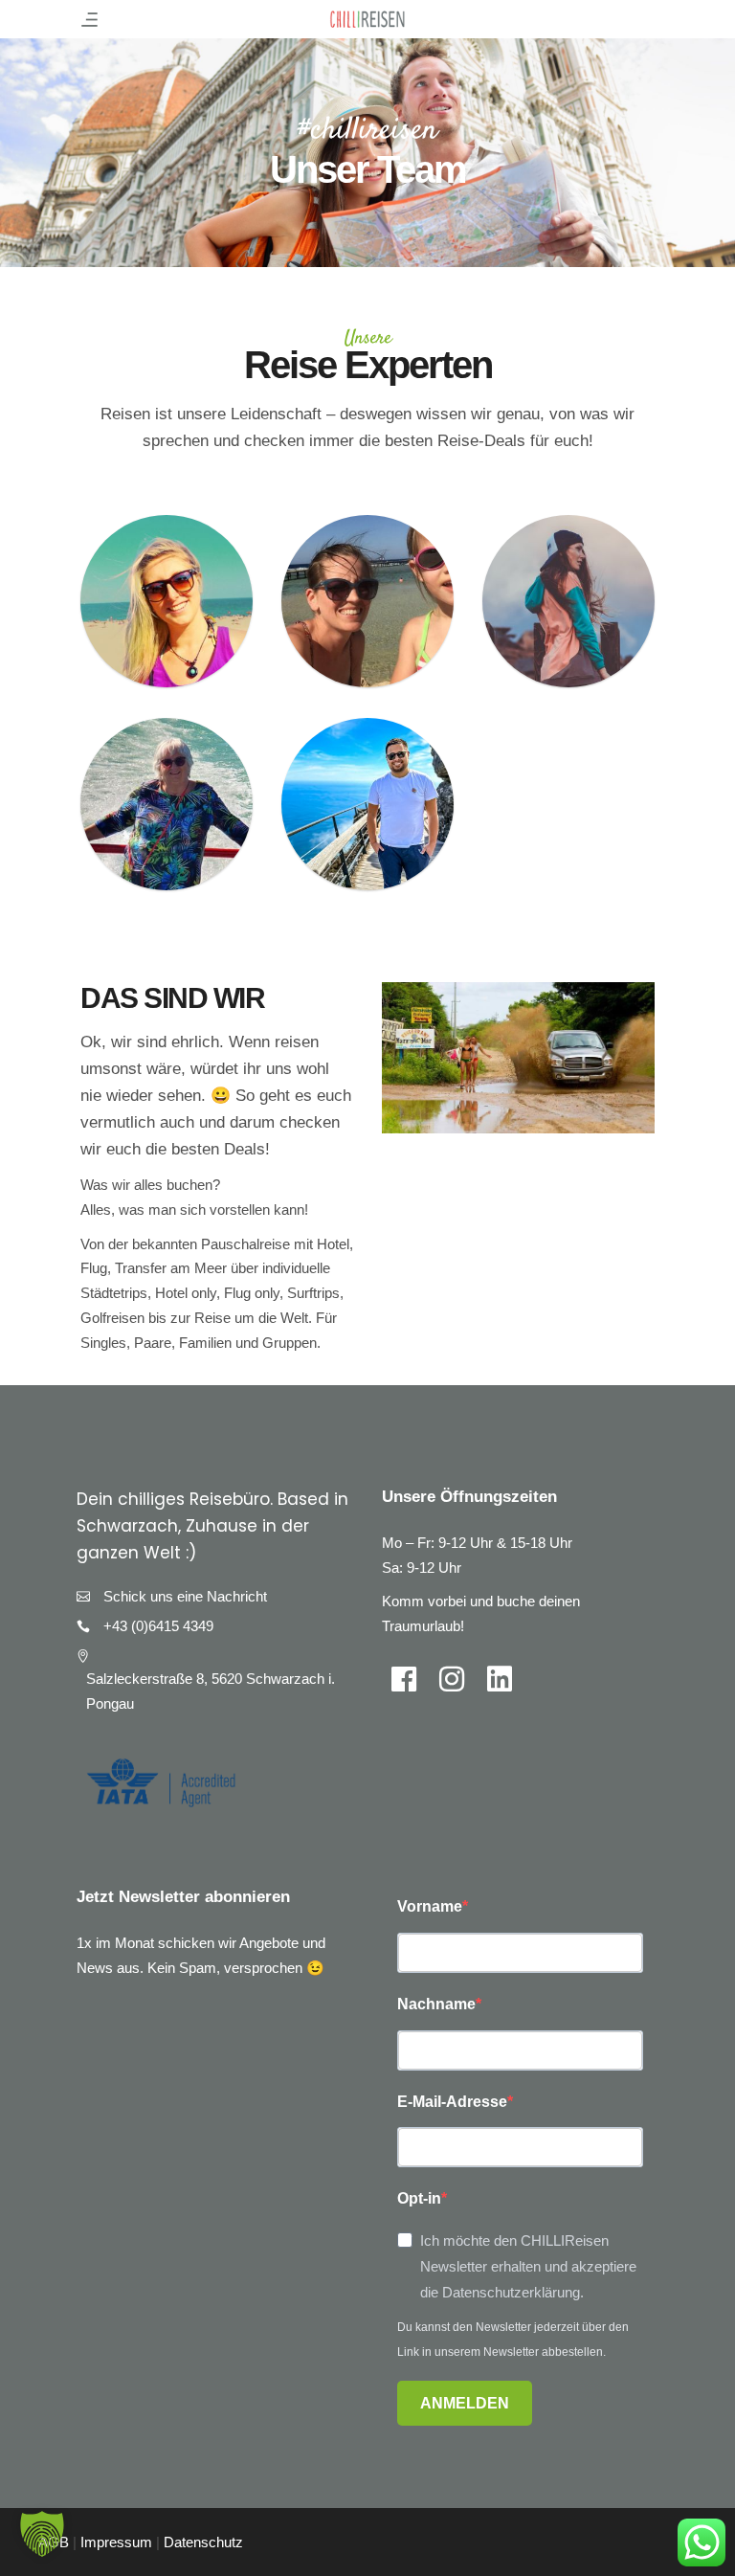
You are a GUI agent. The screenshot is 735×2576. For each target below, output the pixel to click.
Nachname (436, 2004)
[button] (42, 2534)
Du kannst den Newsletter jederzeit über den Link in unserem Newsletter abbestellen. (513, 2340)
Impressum (116, 2542)
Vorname (430, 1906)
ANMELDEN (465, 2403)
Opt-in (419, 2198)
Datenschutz (203, 2542)
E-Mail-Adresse (452, 2102)
